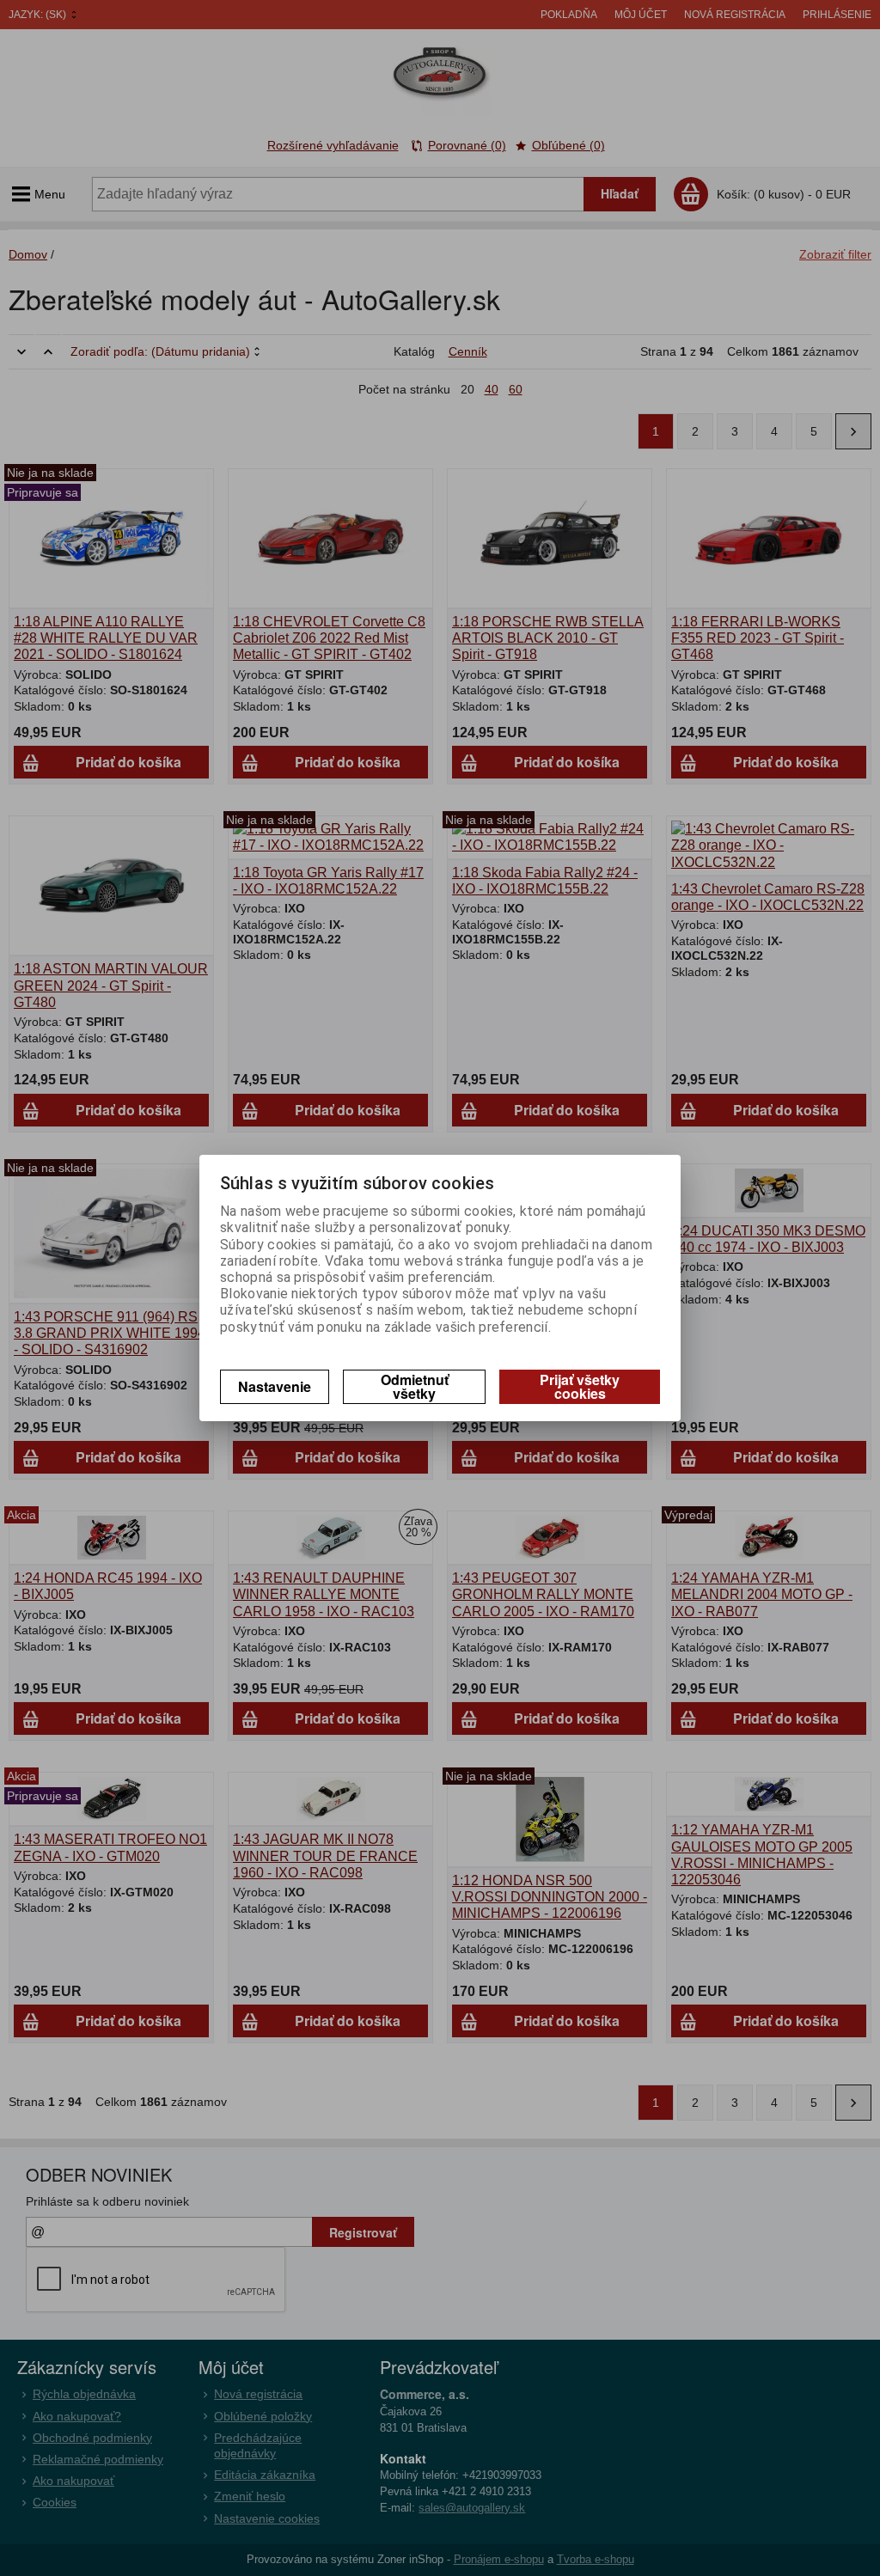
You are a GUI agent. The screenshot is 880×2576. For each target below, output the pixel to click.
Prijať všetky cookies (580, 1386)
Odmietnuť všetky (415, 1386)
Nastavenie (275, 1386)
